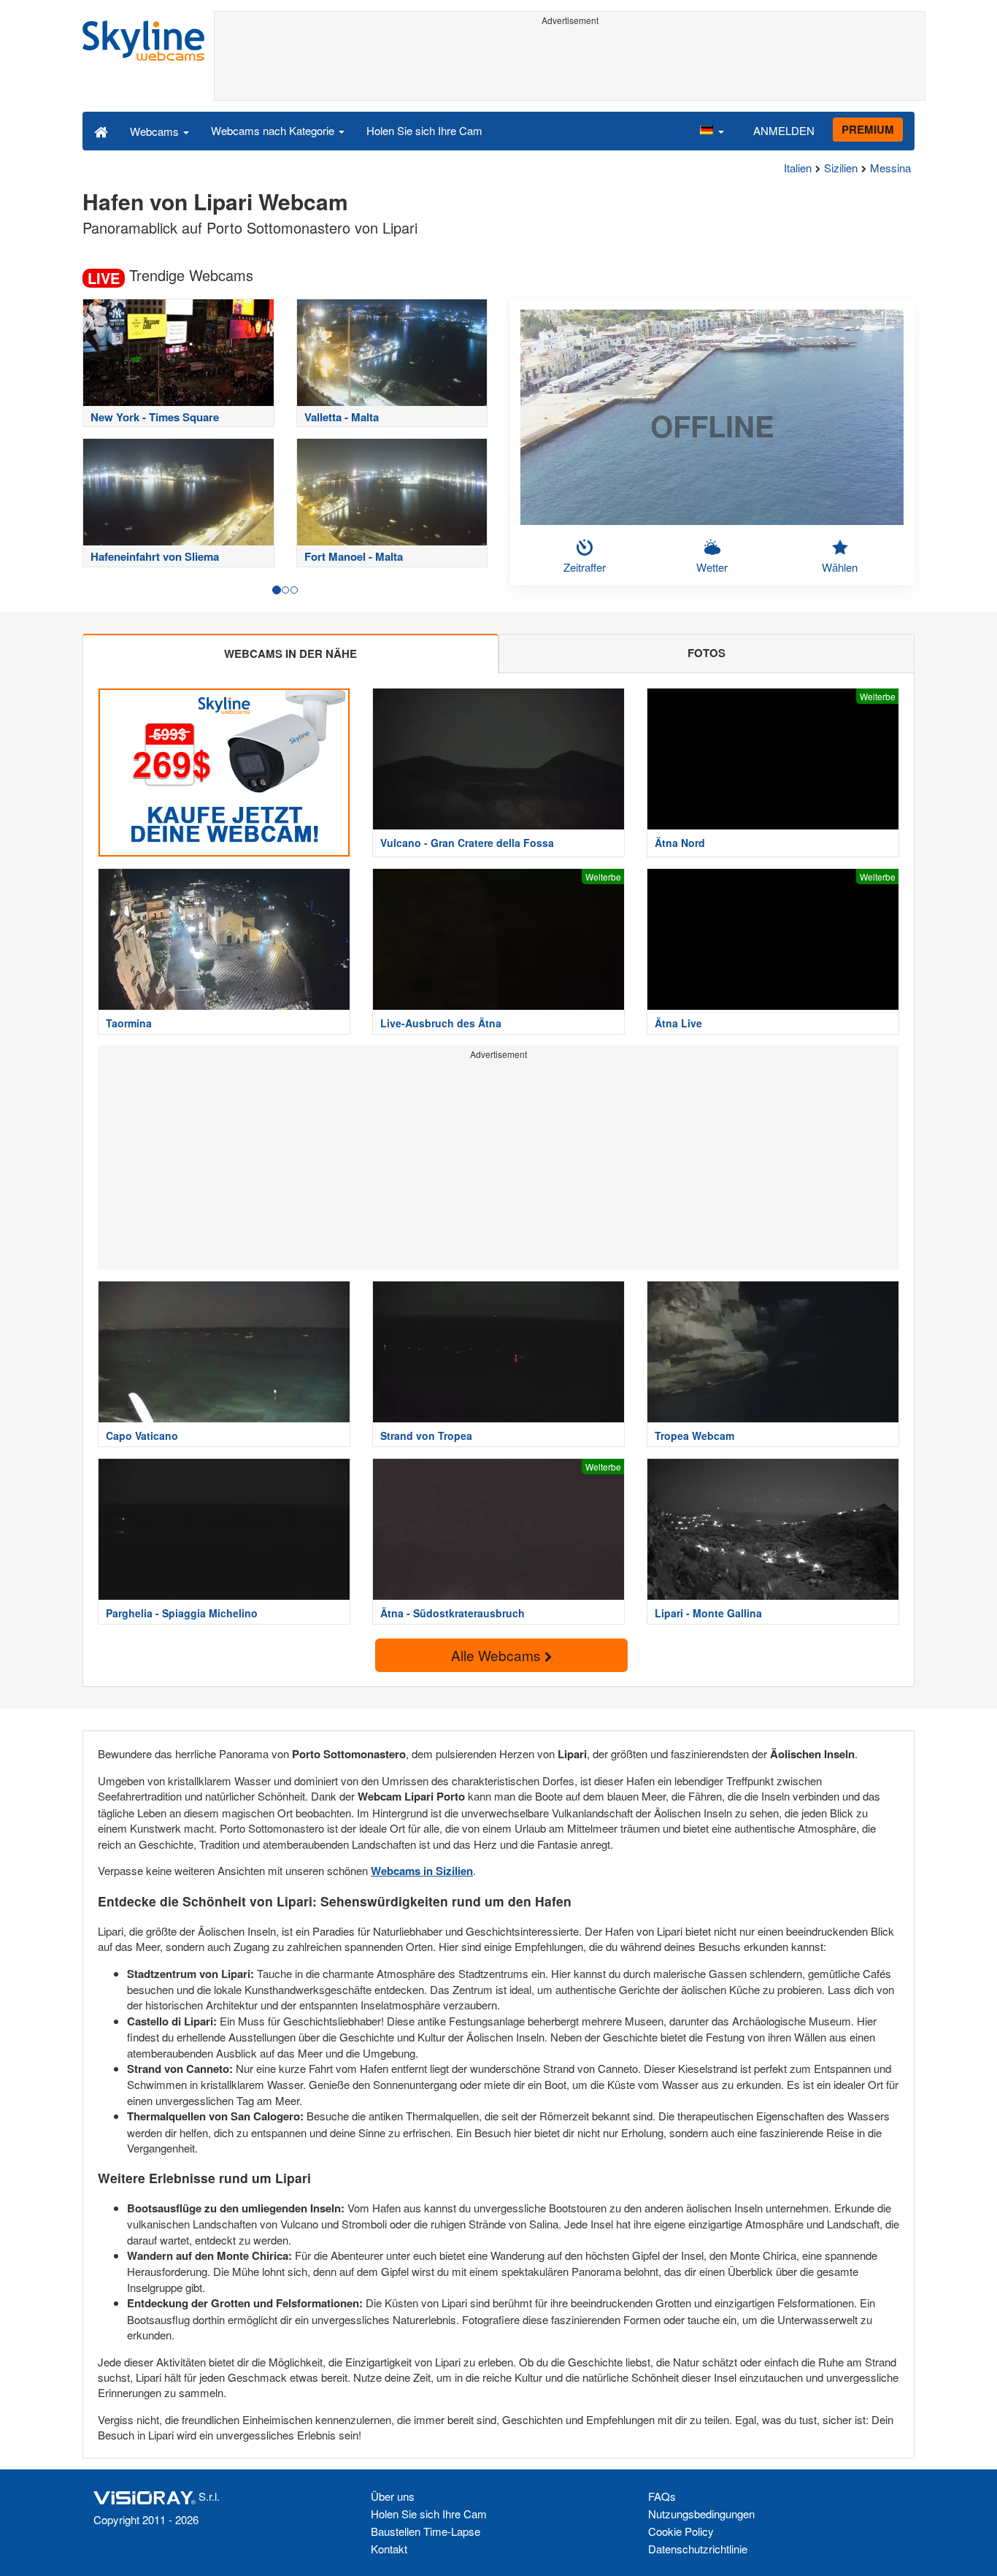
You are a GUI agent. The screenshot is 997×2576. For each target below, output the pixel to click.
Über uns (393, 2496)
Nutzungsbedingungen (701, 2514)
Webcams (156, 131)
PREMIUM (868, 129)
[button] (712, 131)
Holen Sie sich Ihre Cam (424, 130)
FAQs (662, 2496)
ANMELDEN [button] (784, 130)
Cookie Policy (681, 2531)
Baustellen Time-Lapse (426, 2531)
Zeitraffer (585, 567)
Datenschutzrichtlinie (698, 2549)
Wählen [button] (840, 567)
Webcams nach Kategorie (274, 130)
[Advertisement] (570, 64)
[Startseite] (101, 131)
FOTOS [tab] (707, 653)
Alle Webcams (498, 1655)
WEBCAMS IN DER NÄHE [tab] (290, 653)
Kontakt (389, 2549)
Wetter (712, 567)
